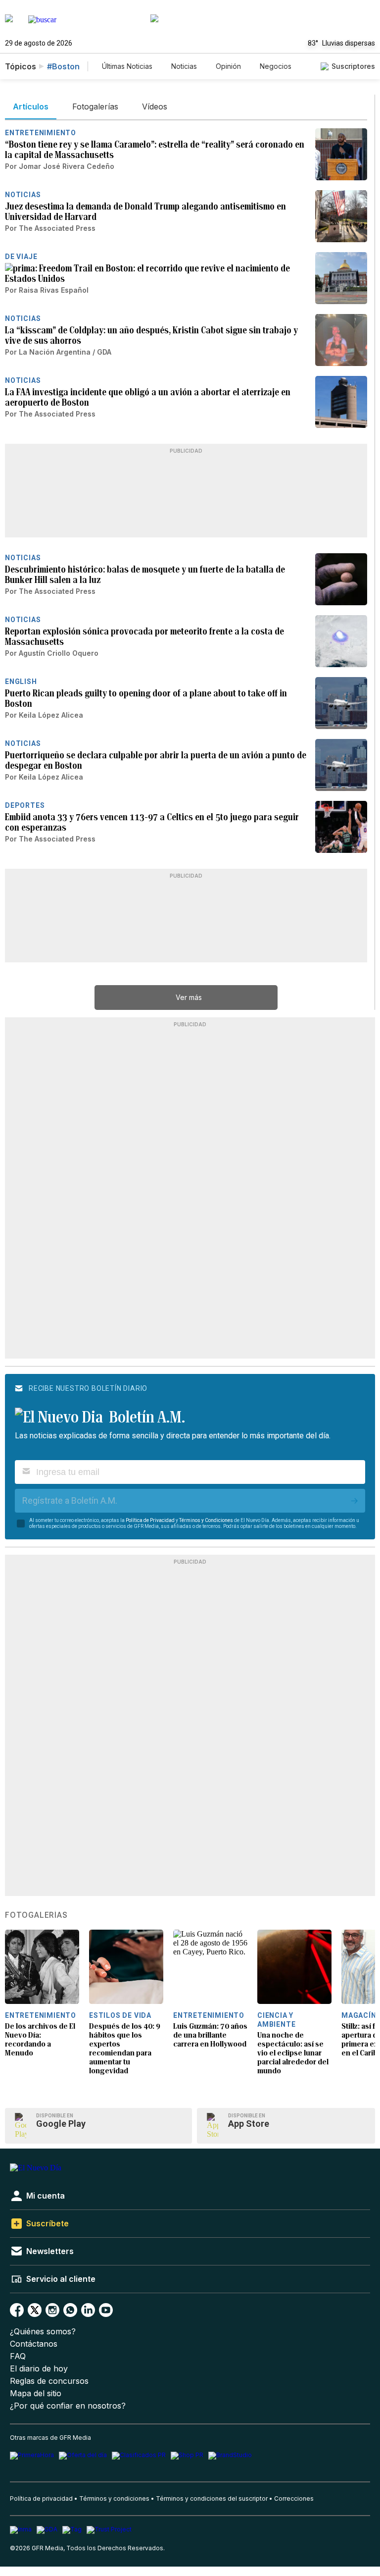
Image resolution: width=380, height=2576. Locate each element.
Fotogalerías (36, 1915)
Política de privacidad (41, 2498)
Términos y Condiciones (206, 1520)
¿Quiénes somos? (43, 2332)
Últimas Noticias (127, 66)
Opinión (228, 66)
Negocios (276, 66)
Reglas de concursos (49, 2381)
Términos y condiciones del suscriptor (212, 2498)
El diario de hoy (39, 2369)
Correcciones (294, 2498)
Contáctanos (34, 2344)
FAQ (18, 2356)
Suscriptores (353, 66)
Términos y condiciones (114, 2498)
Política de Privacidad (150, 1520)
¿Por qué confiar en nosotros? (68, 2406)
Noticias (184, 66)
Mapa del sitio (36, 2393)
